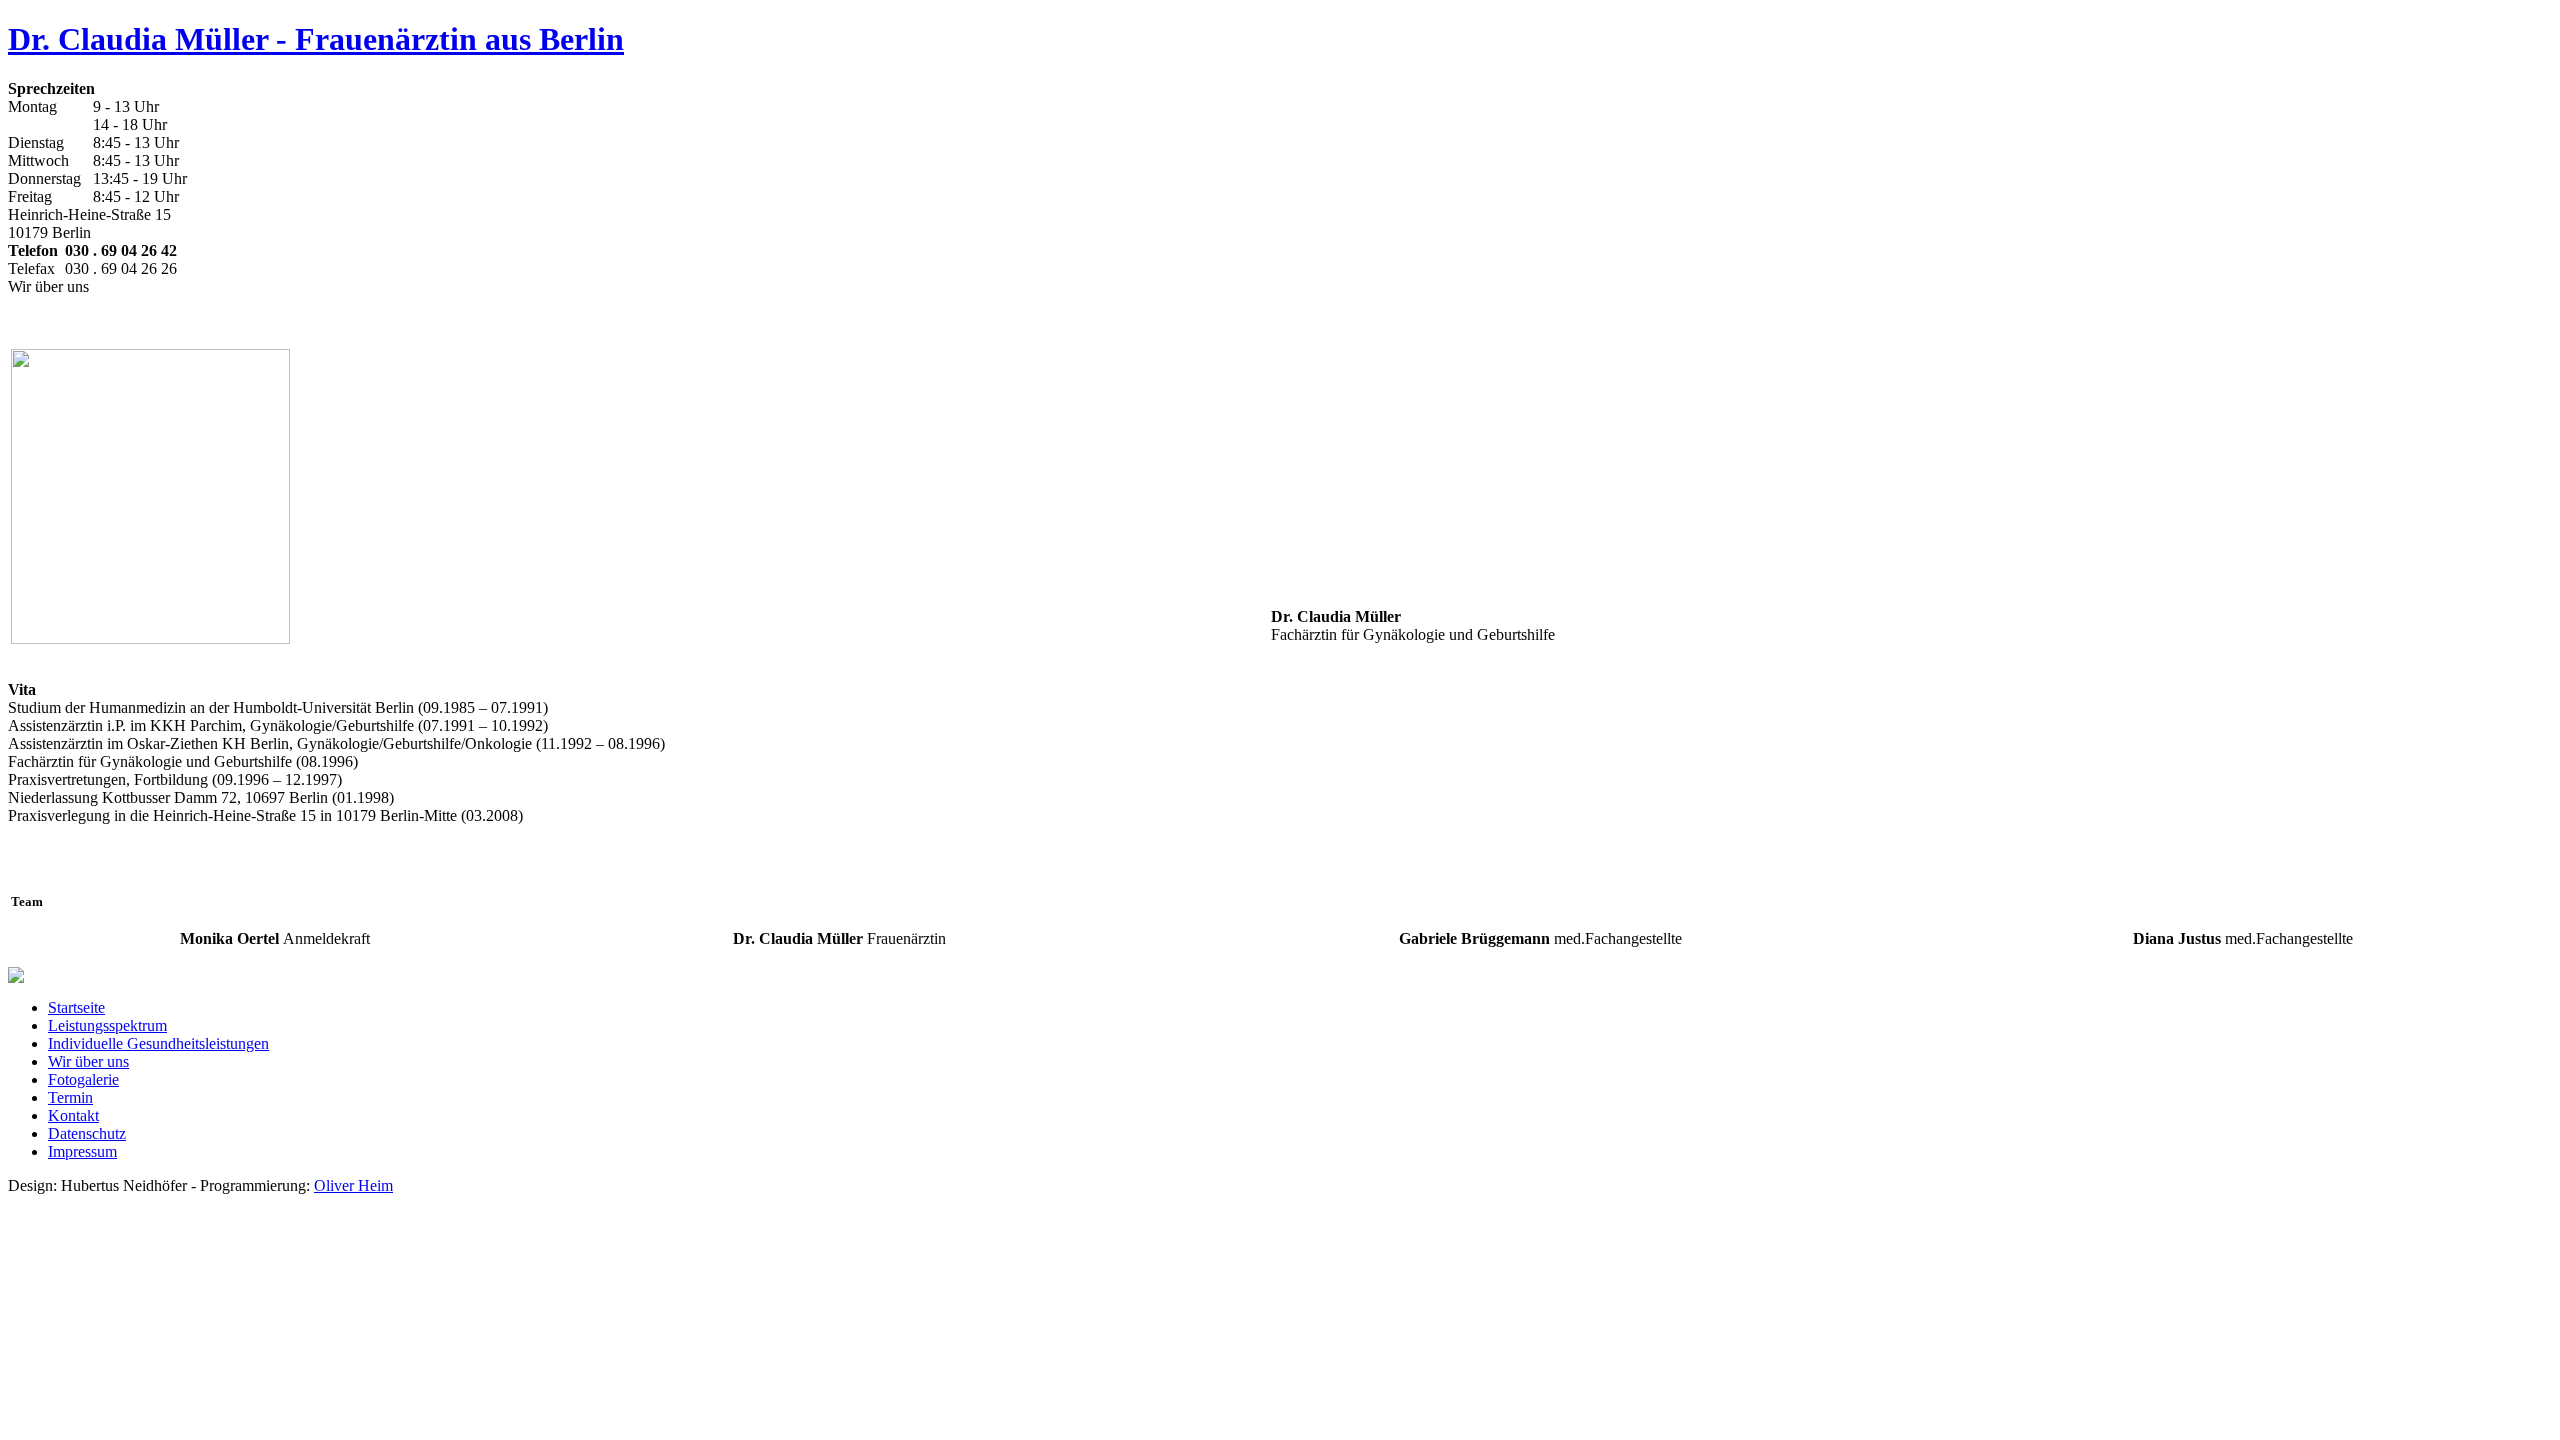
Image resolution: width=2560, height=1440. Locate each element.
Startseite (76, 1007)
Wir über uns (88, 1061)
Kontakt (73, 1115)
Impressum (82, 1151)
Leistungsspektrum (107, 1025)
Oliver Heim (353, 1185)
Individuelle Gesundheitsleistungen (158, 1043)
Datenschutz (87, 1133)
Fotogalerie (83, 1079)
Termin (70, 1097)
